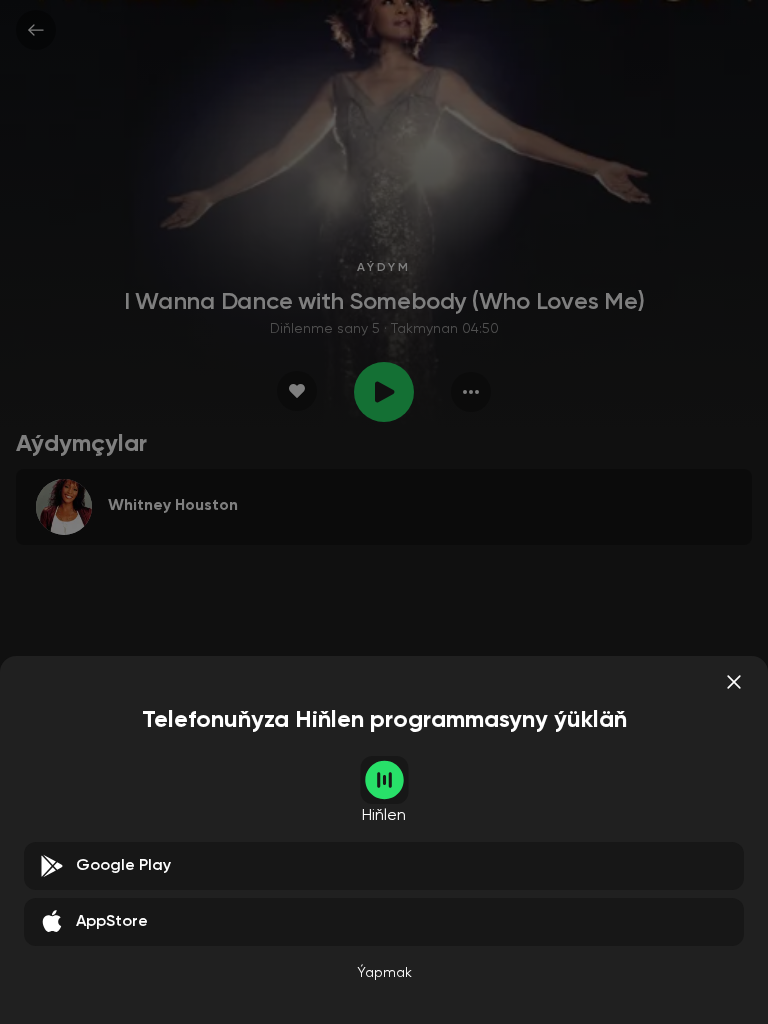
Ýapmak (384, 973)
